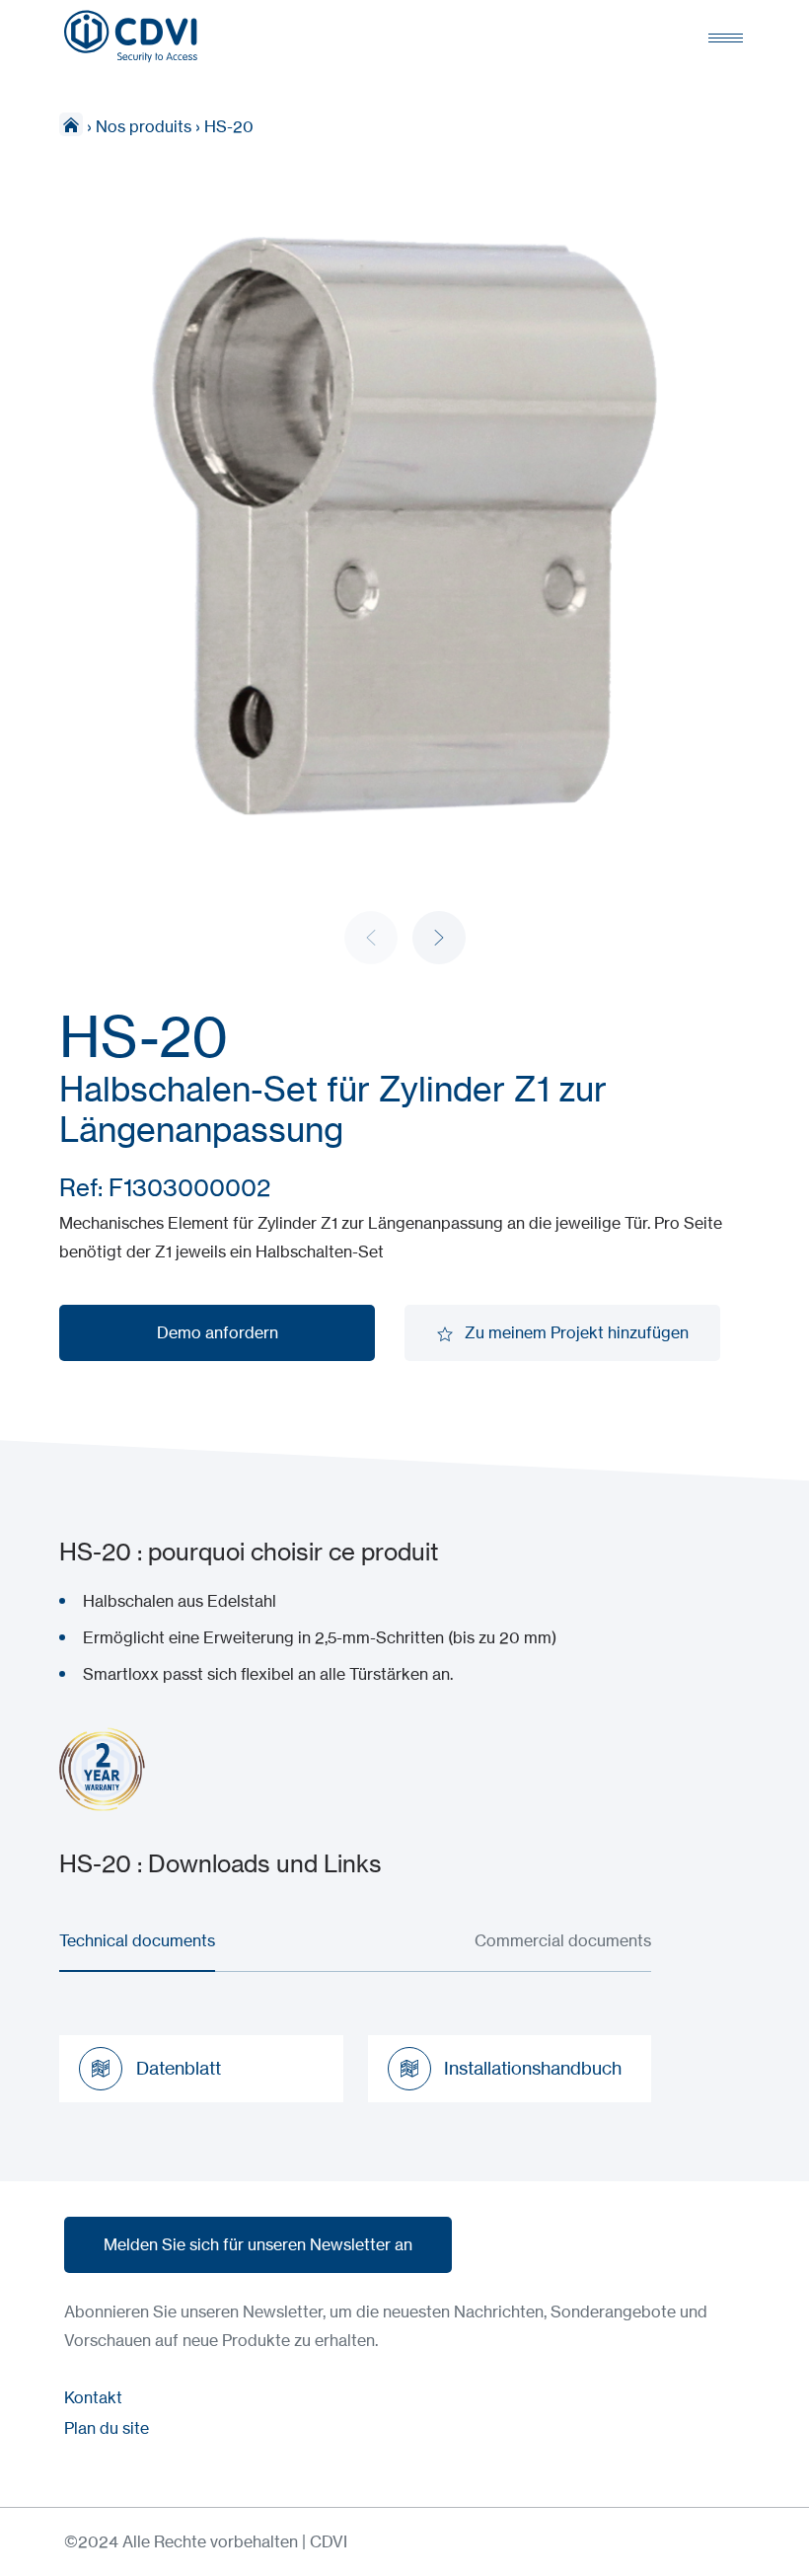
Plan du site (107, 2428)
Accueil (71, 124)
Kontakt (93, 2397)
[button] (439, 938)
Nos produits (144, 126)
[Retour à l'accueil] (131, 37)
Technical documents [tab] (137, 1940)
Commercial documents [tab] (563, 1940)
